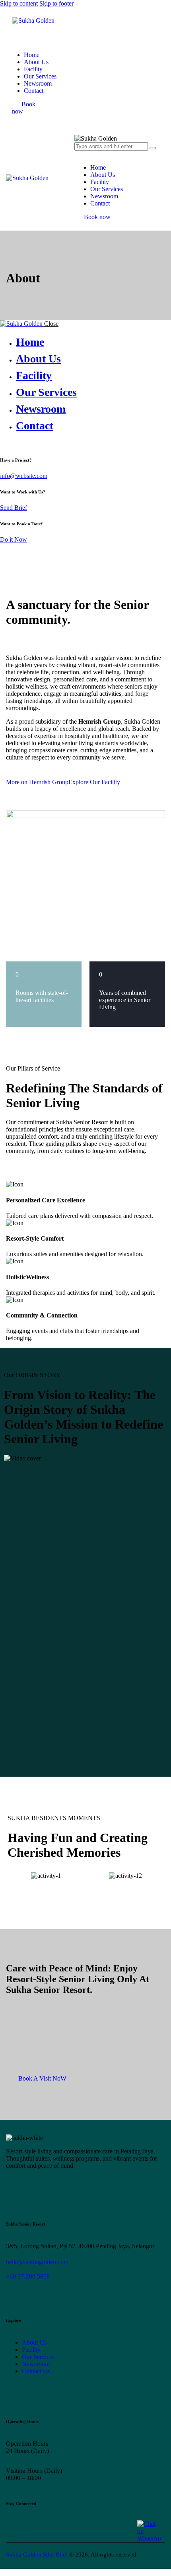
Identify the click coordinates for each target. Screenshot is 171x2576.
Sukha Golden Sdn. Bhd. (37, 2554)
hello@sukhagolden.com (37, 2262)
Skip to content (19, 3)
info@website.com (24, 476)
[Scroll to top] (4, 2572)
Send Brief (14, 508)
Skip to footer (56, 3)
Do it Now (14, 539)
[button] (14, 1876)
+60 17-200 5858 (28, 2276)
